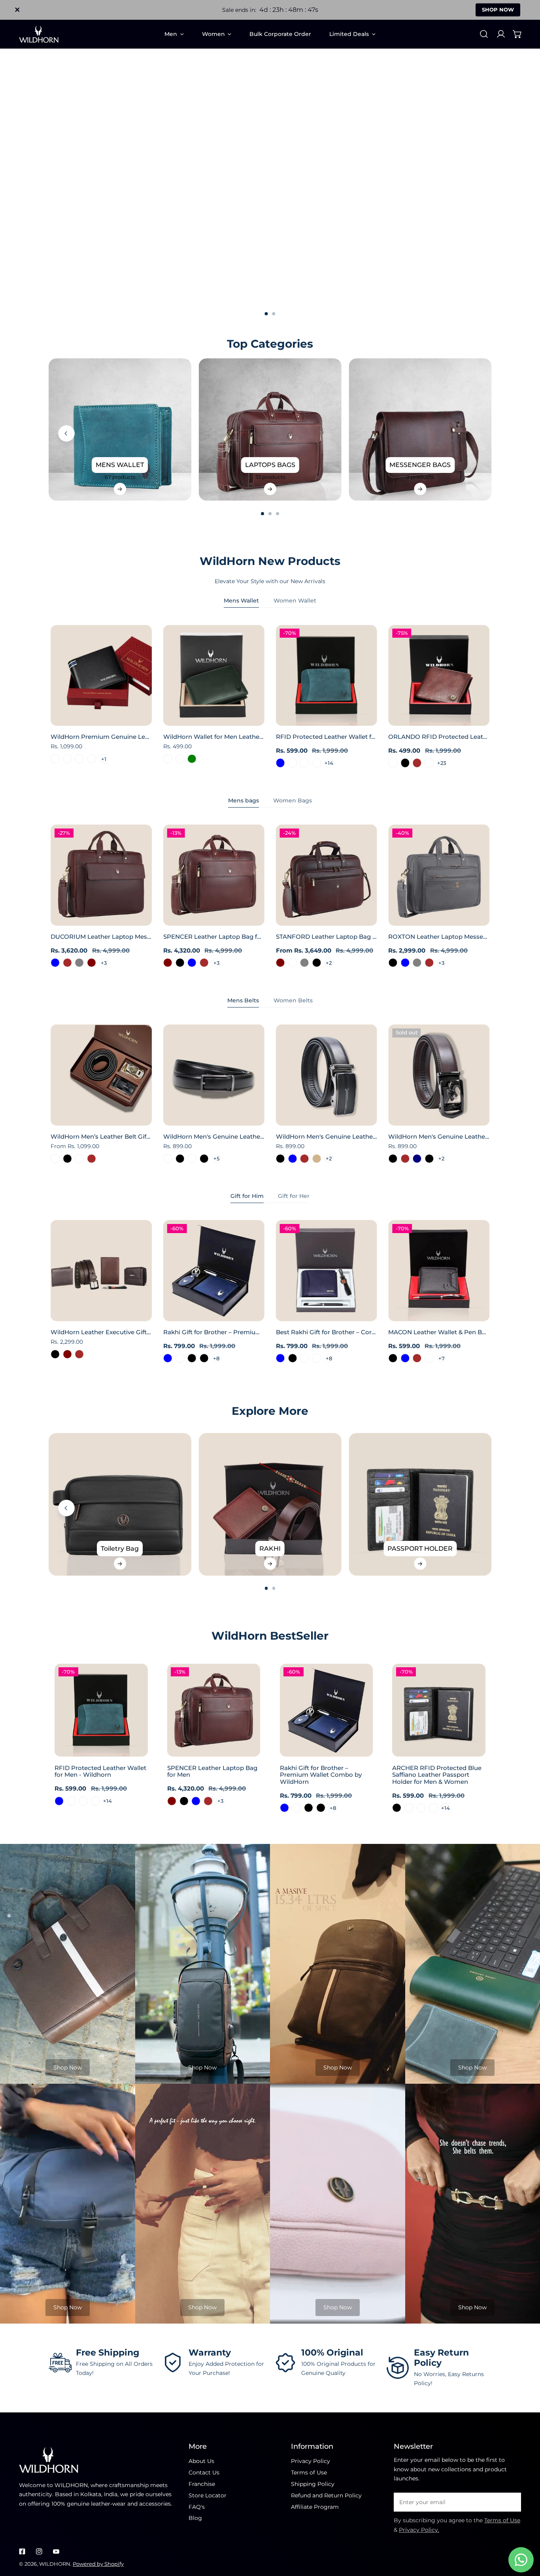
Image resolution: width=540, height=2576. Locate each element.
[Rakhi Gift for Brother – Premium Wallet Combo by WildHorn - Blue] (168, 1358)
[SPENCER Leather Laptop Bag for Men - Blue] (192, 963)
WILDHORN (55, 2564)
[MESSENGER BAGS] (420, 430)
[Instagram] (39, 2551)
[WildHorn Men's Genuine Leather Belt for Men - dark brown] (405, 1159)
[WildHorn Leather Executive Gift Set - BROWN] (79, 1354)
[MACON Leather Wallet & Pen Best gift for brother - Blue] (405, 1358)
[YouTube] (56, 2551)
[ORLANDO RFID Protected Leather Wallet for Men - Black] (405, 763)
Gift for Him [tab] (247, 1196)
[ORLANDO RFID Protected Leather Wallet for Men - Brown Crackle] (393, 763)
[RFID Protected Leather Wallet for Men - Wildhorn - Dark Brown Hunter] (292, 763)
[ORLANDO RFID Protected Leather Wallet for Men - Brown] (417, 763)
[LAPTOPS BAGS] (270, 430)
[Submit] (511, 2502)
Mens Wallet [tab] (241, 601)
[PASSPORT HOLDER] (420, 1504)
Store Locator (208, 2495)
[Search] (484, 34)
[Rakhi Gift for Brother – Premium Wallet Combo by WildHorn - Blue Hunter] (180, 1358)
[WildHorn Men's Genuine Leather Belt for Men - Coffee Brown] (305, 1159)
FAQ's (197, 2507)
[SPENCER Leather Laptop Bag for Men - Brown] (204, 963)
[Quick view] (137, 717)
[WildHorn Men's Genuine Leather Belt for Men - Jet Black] (393, 1159)
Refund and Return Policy (326, 2495)
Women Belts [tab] (293, 1000)
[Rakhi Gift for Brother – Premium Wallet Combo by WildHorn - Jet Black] (204, 1358)
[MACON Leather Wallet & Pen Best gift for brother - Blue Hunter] (430, 1358)
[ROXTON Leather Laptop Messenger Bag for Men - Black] (393, 963)
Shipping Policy (313, 2484)
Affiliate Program (315, 2507)
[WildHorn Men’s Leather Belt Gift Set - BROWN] (92, 1159)
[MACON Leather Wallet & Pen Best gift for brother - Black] (393, 1358)
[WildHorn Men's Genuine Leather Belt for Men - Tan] (317, 1159)
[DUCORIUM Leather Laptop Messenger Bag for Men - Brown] (67, 963)
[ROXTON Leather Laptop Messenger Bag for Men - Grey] (417, 963)
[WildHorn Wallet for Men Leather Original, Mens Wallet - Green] (192, 759)
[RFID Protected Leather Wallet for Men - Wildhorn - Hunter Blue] (280, 763)
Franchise (202, 2484)
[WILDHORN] (39, 34)
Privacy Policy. (419, 2530)
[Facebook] (22, 2551)
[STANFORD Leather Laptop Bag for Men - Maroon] (280, 963)
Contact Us (204, 2472)
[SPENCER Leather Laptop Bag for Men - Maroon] (168, 963)
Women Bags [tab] (293, 800)
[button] (517, 34)
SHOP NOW (498, 9)
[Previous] (66, 433)
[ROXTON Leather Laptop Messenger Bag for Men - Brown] (430, 963)
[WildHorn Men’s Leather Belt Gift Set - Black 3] (55, 1159)
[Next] (512, 433)
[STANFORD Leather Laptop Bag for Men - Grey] (305, 963)
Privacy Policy (311, 2461)
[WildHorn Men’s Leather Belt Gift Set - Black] (67, 1159)
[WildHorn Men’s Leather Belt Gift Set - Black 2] (79, 1159)
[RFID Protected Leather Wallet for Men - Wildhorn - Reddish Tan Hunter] (317, 763)
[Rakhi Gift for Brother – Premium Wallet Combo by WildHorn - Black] (192, 1358)
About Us (201, 2461)
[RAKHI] (270, 1504)
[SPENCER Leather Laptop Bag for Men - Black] (180, 963)
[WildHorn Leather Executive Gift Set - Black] (55, 1354)
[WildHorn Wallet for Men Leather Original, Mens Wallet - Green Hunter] (180, 759)
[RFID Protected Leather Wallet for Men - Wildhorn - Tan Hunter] (305, 763)
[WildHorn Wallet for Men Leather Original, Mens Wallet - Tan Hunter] (168, 759)
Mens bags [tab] (244, 800)
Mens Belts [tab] (243, 1000)
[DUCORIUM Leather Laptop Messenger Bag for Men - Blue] (55, 963)
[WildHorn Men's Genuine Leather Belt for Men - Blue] (292, 1159)
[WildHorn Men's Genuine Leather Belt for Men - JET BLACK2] (192, 1159)
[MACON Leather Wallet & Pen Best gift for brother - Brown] (417, 1358)
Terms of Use (309, 2472)
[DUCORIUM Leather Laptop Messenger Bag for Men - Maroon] (92, 963)
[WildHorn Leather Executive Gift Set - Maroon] (67, 1354)
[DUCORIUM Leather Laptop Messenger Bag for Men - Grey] (79, 963)
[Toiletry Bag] (120, 1504)
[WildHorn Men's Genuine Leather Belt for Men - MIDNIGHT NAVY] (417, 1159)
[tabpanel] (270, 697)
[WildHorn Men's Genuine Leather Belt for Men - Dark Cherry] (168, 1159)
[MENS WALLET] (120, 430)
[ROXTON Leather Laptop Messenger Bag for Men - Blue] (405, 963)
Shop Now (68, 2068)
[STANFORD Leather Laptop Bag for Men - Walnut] (292, 963)
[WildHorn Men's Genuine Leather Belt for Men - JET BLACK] (180, 1159)
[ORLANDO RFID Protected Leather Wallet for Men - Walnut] (430, 763)
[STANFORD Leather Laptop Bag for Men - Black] (317, 963)
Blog (195, 2518)
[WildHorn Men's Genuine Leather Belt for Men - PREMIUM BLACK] (204, 1159)
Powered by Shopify (98, 2564)
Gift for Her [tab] (294, 1196)
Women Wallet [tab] (295, 601)
